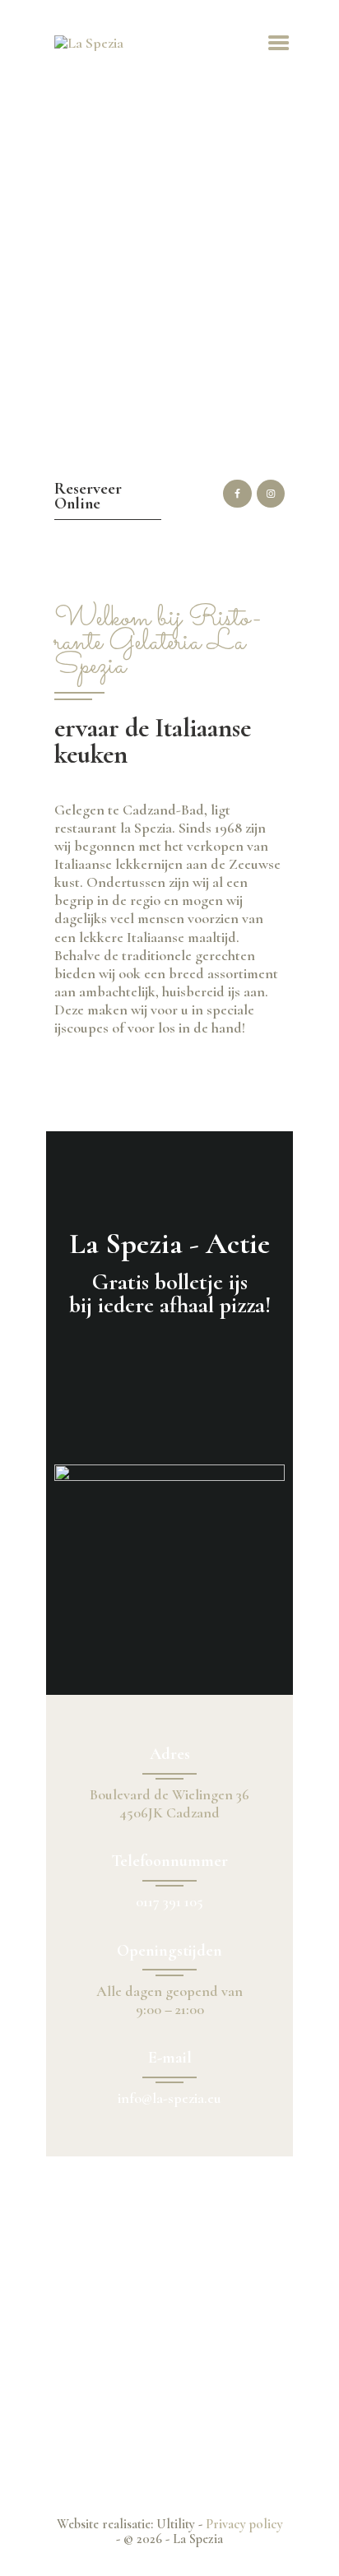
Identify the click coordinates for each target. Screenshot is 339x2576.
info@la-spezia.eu (169, 2098)
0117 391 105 (169, 1901)
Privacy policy (244, 2524)
